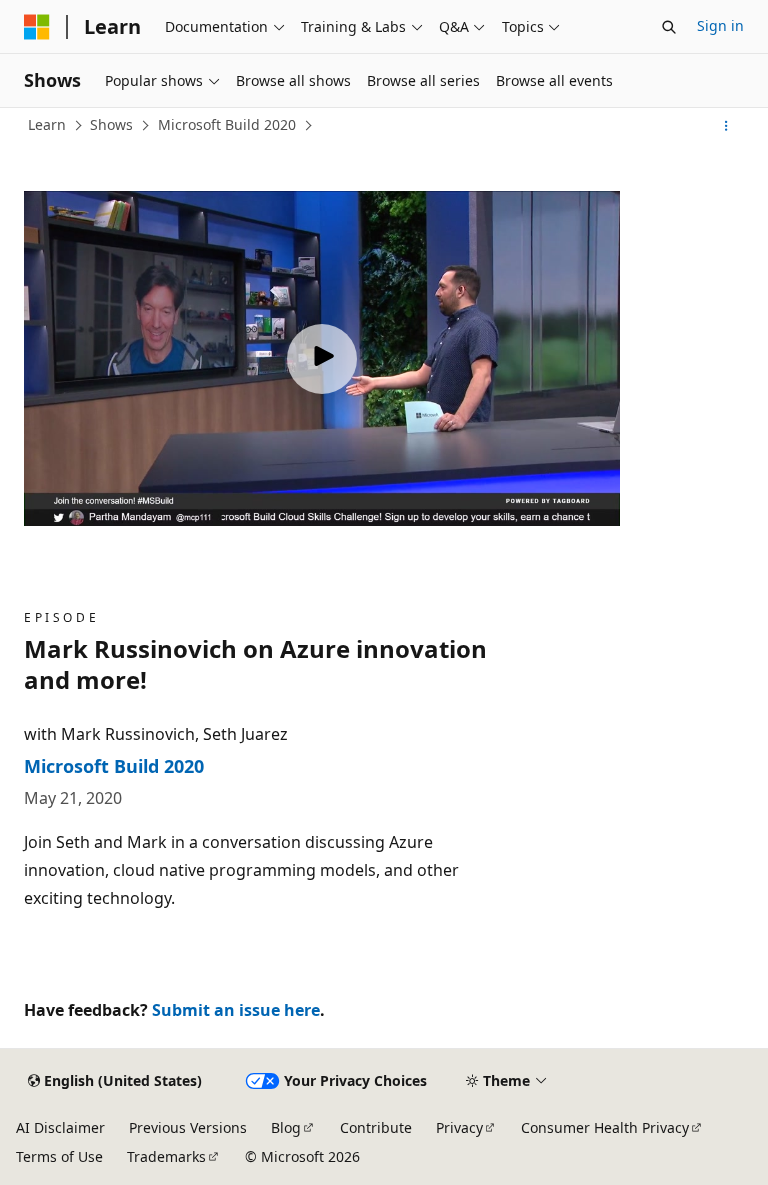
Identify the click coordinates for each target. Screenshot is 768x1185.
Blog (286, 1127)
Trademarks (166, 1156)
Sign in (720, 25)
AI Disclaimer (60, 1127)
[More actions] (726, 126)
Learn (47, 124)
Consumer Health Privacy (605, 1127)
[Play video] (322, 359)
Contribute (376, 1127)
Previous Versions (188, 1127)
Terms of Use (59, 1156)
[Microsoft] (37, 27)
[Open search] (669, 27)
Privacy (459, 1127)
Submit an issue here (236, 1010)
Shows (111, 124)
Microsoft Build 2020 (227, 124)
